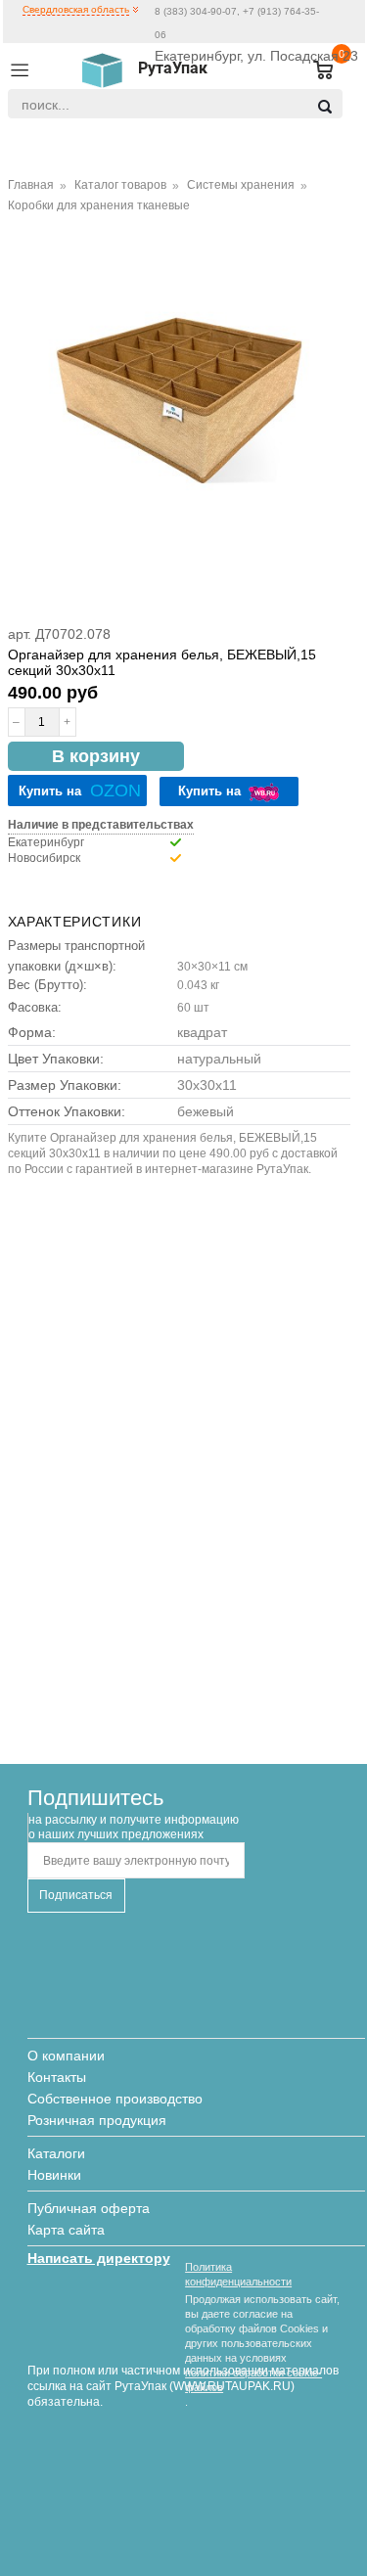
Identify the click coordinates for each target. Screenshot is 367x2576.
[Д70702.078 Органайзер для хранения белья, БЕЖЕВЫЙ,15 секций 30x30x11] (179, 401)
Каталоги (56, 2153)
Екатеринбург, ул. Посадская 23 (256, 56)
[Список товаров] (315, 71)
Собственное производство (115, 2099)
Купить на (80, 791)
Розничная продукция (97, 2120)
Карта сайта (66, 2230)
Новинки (54, 2175)
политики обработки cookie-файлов (253, 2380)
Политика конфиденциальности (238, 2274)
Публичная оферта (89, 2208)
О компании (66, 2056)
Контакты (57, 2077)
